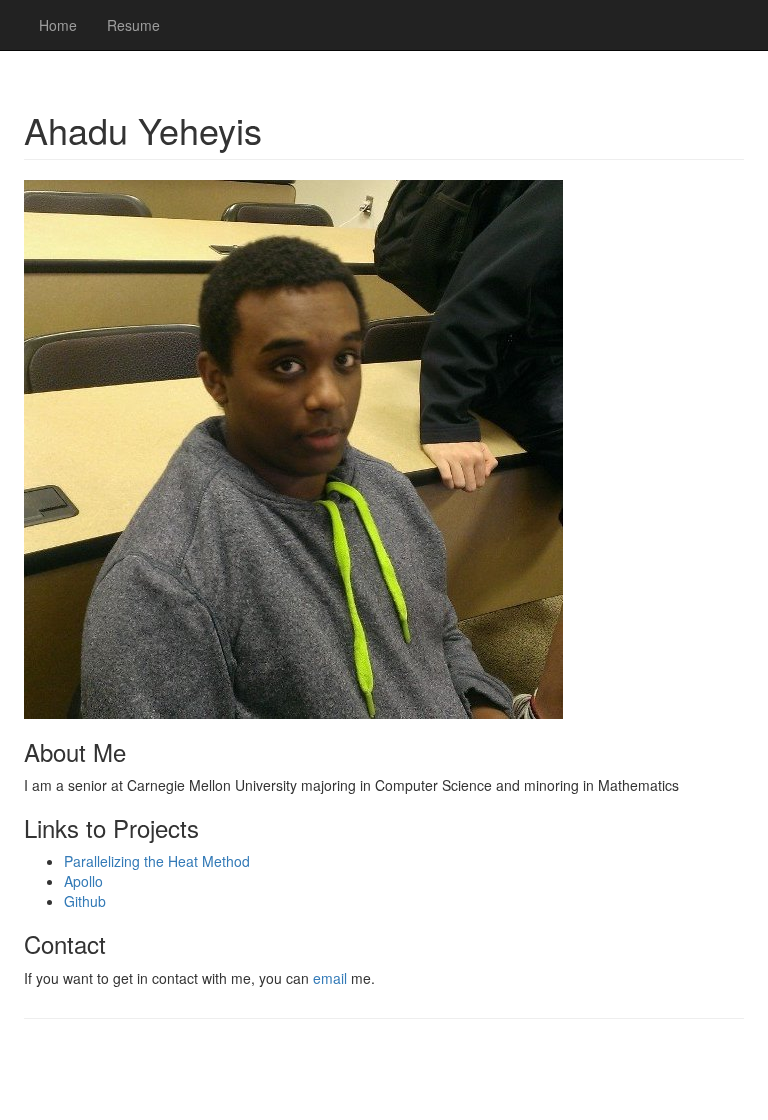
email (330, 978)
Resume (133, 25)
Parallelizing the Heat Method (157, 861)
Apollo (83, 881)
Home (58, 25)
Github (85, 901)
